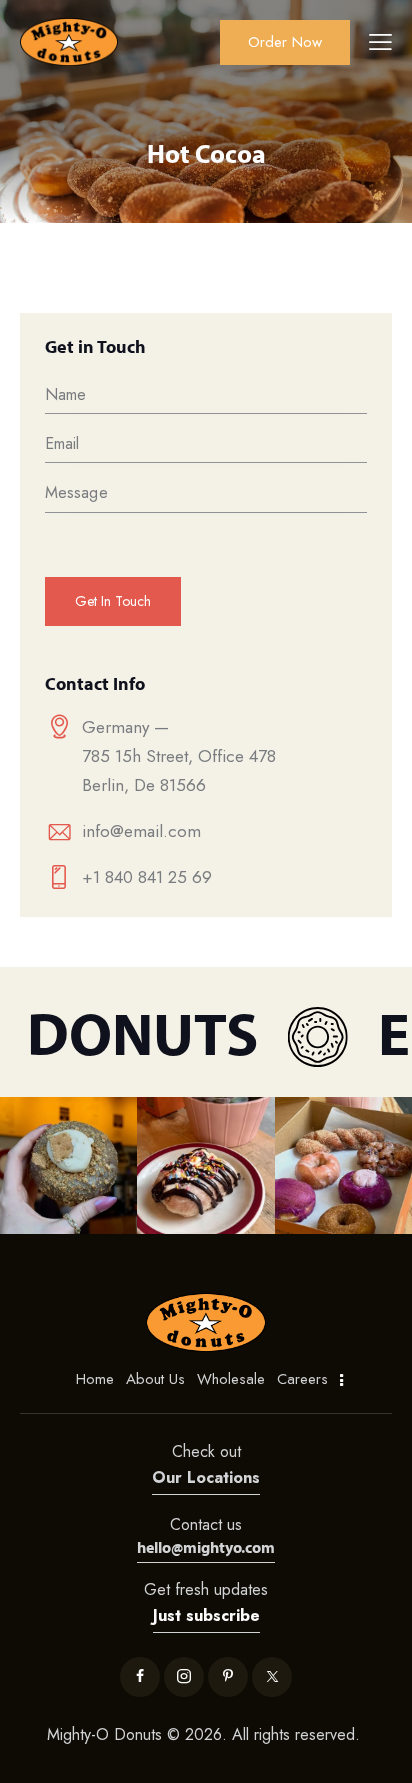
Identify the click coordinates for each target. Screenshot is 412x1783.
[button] (68, 1165)
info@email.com (141, 831)
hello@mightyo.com (206, 1547)
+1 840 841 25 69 (147, 877)
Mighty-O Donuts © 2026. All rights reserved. (206, 1734)
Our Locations (206, 1477)
